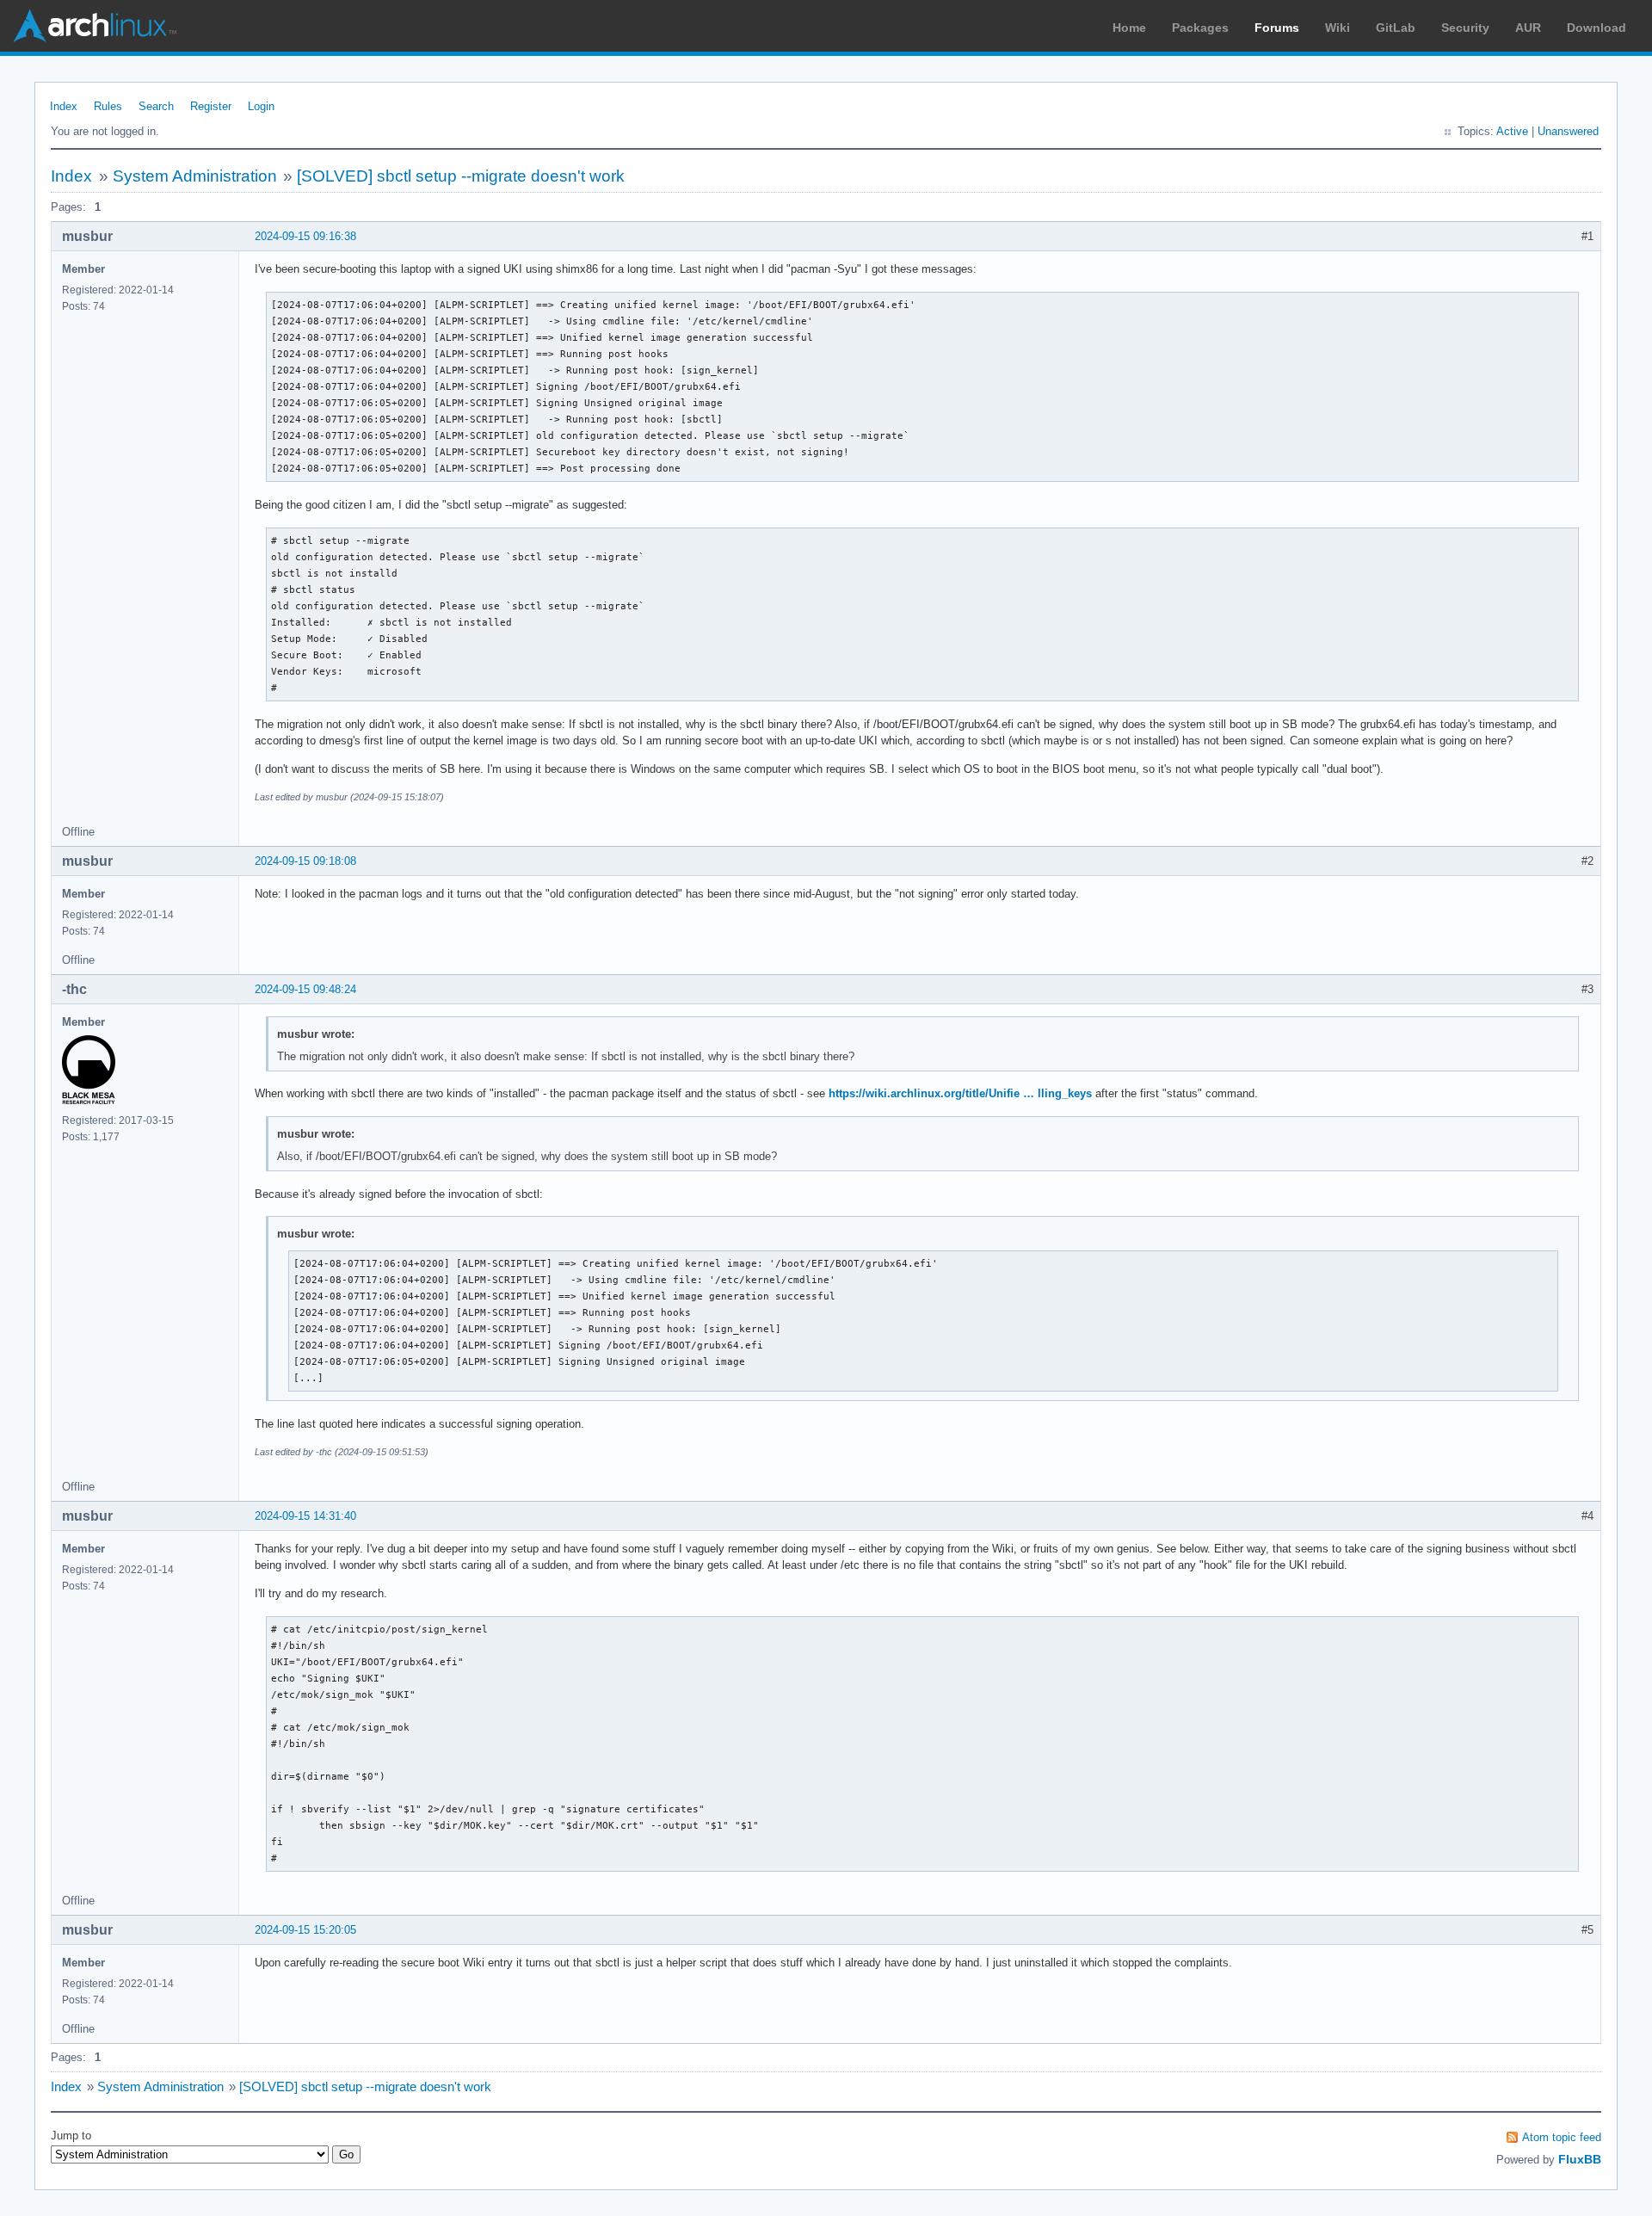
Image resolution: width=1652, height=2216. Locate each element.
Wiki (1338, 28)
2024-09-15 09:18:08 (305, 861)
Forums (1277, 28)
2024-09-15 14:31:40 (305, 1516)
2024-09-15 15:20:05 (305, 1930)
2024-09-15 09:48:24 (305, 989)
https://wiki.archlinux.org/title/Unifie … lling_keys (960, 1093)
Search (156, 106)
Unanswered (1568, 131)
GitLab (1396, 28)
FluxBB (1580, 2159)
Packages (1200, 28)
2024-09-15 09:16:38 (305, 236)
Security (1465, 28)
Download (1597, 28)
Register (211, 106)
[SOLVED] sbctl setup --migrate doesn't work (461, 176)
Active (1512, 131)
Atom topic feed (1562, 2137)
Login (261, 106)
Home (1129, 28)
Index (64, 106)
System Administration (195, 176)
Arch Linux (95, 26)
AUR (1528, 28)
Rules (108, 106)
